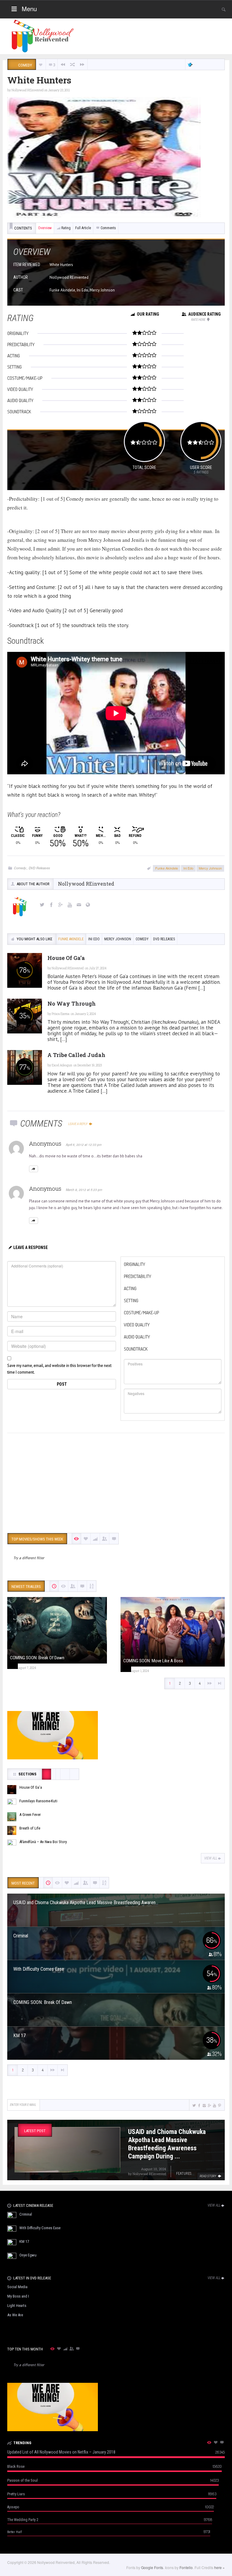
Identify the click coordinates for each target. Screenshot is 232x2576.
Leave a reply (78, 1124)
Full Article (83, 228)
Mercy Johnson (210, 868)
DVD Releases (39, 868)
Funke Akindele (167, 868)
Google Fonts (152, 2567)
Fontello (186, 2567)
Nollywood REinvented (27, 90)
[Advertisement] (116, 1482)
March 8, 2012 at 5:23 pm (84, 1190)
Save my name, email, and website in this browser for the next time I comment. (59, 1369)
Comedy (20, 868)
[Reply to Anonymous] (34, 1169)
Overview (45, 228)
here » (219, 2567)
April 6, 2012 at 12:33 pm (84, 1145)
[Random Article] (72, 65)
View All (211, 1858)
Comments (108, 228)
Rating (66, 228)
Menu (29, 9)
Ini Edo (188, 868)
